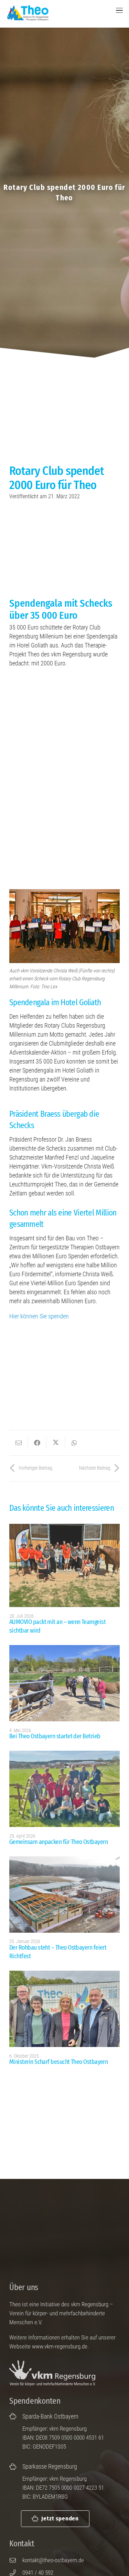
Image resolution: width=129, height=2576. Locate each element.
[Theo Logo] (27, 13)
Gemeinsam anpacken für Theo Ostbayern (58, 1842)
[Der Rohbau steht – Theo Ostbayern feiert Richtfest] (64, 1895)
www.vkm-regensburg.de (60, 2346)
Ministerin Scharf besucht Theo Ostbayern (58, 2062)
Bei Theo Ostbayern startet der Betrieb (55, 1736)
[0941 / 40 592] (16, 2573)
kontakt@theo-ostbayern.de (53, 2560)
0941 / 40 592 (38, 2573)
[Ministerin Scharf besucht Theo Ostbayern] (64, 2009)
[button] (120, 10)
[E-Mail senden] (19, 1443)
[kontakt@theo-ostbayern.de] (16, 2560)
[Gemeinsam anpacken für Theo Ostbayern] (64, 1789)
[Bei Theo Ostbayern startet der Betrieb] (64, 1683)
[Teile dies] (37, 1443)
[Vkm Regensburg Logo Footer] (56, 2373)
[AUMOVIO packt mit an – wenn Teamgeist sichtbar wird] (64, 1565)
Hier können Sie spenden (39, 1316)
